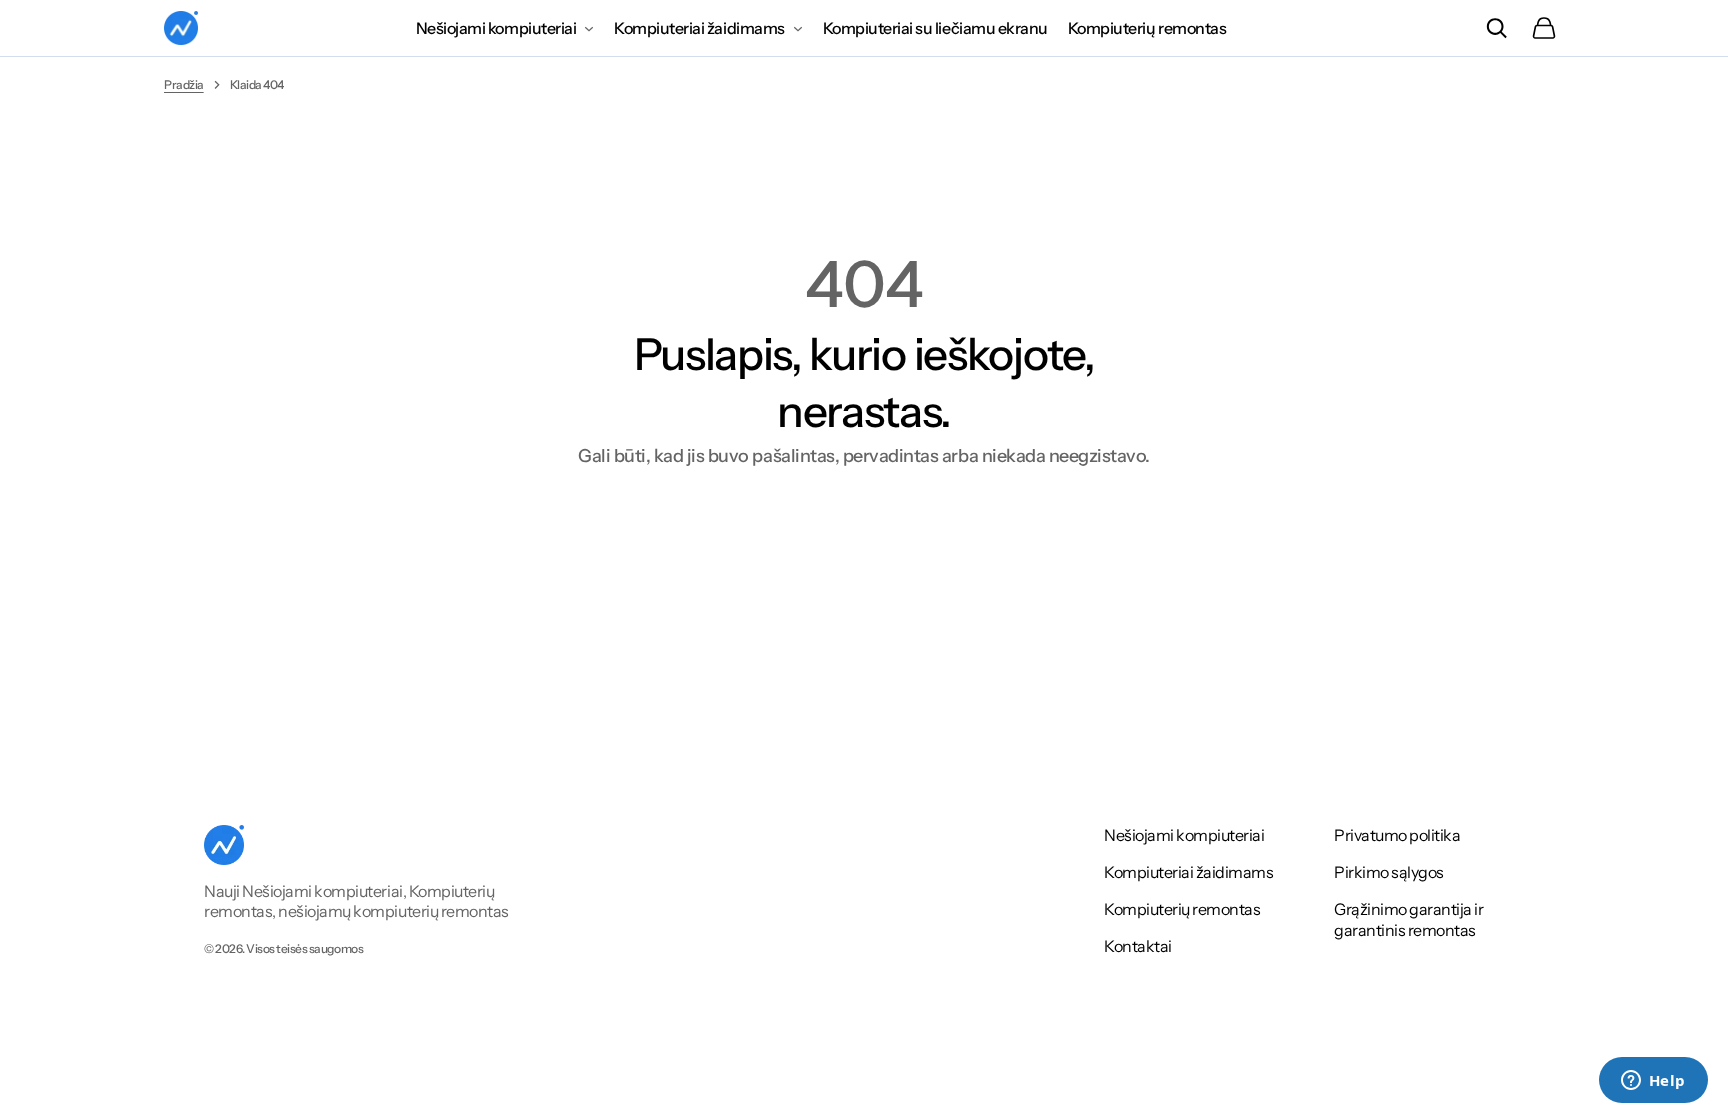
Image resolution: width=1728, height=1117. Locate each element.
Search (1496, 28)
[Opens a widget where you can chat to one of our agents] (1653, 1082)
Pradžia (184, 84)
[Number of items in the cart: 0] (1544, 28)
